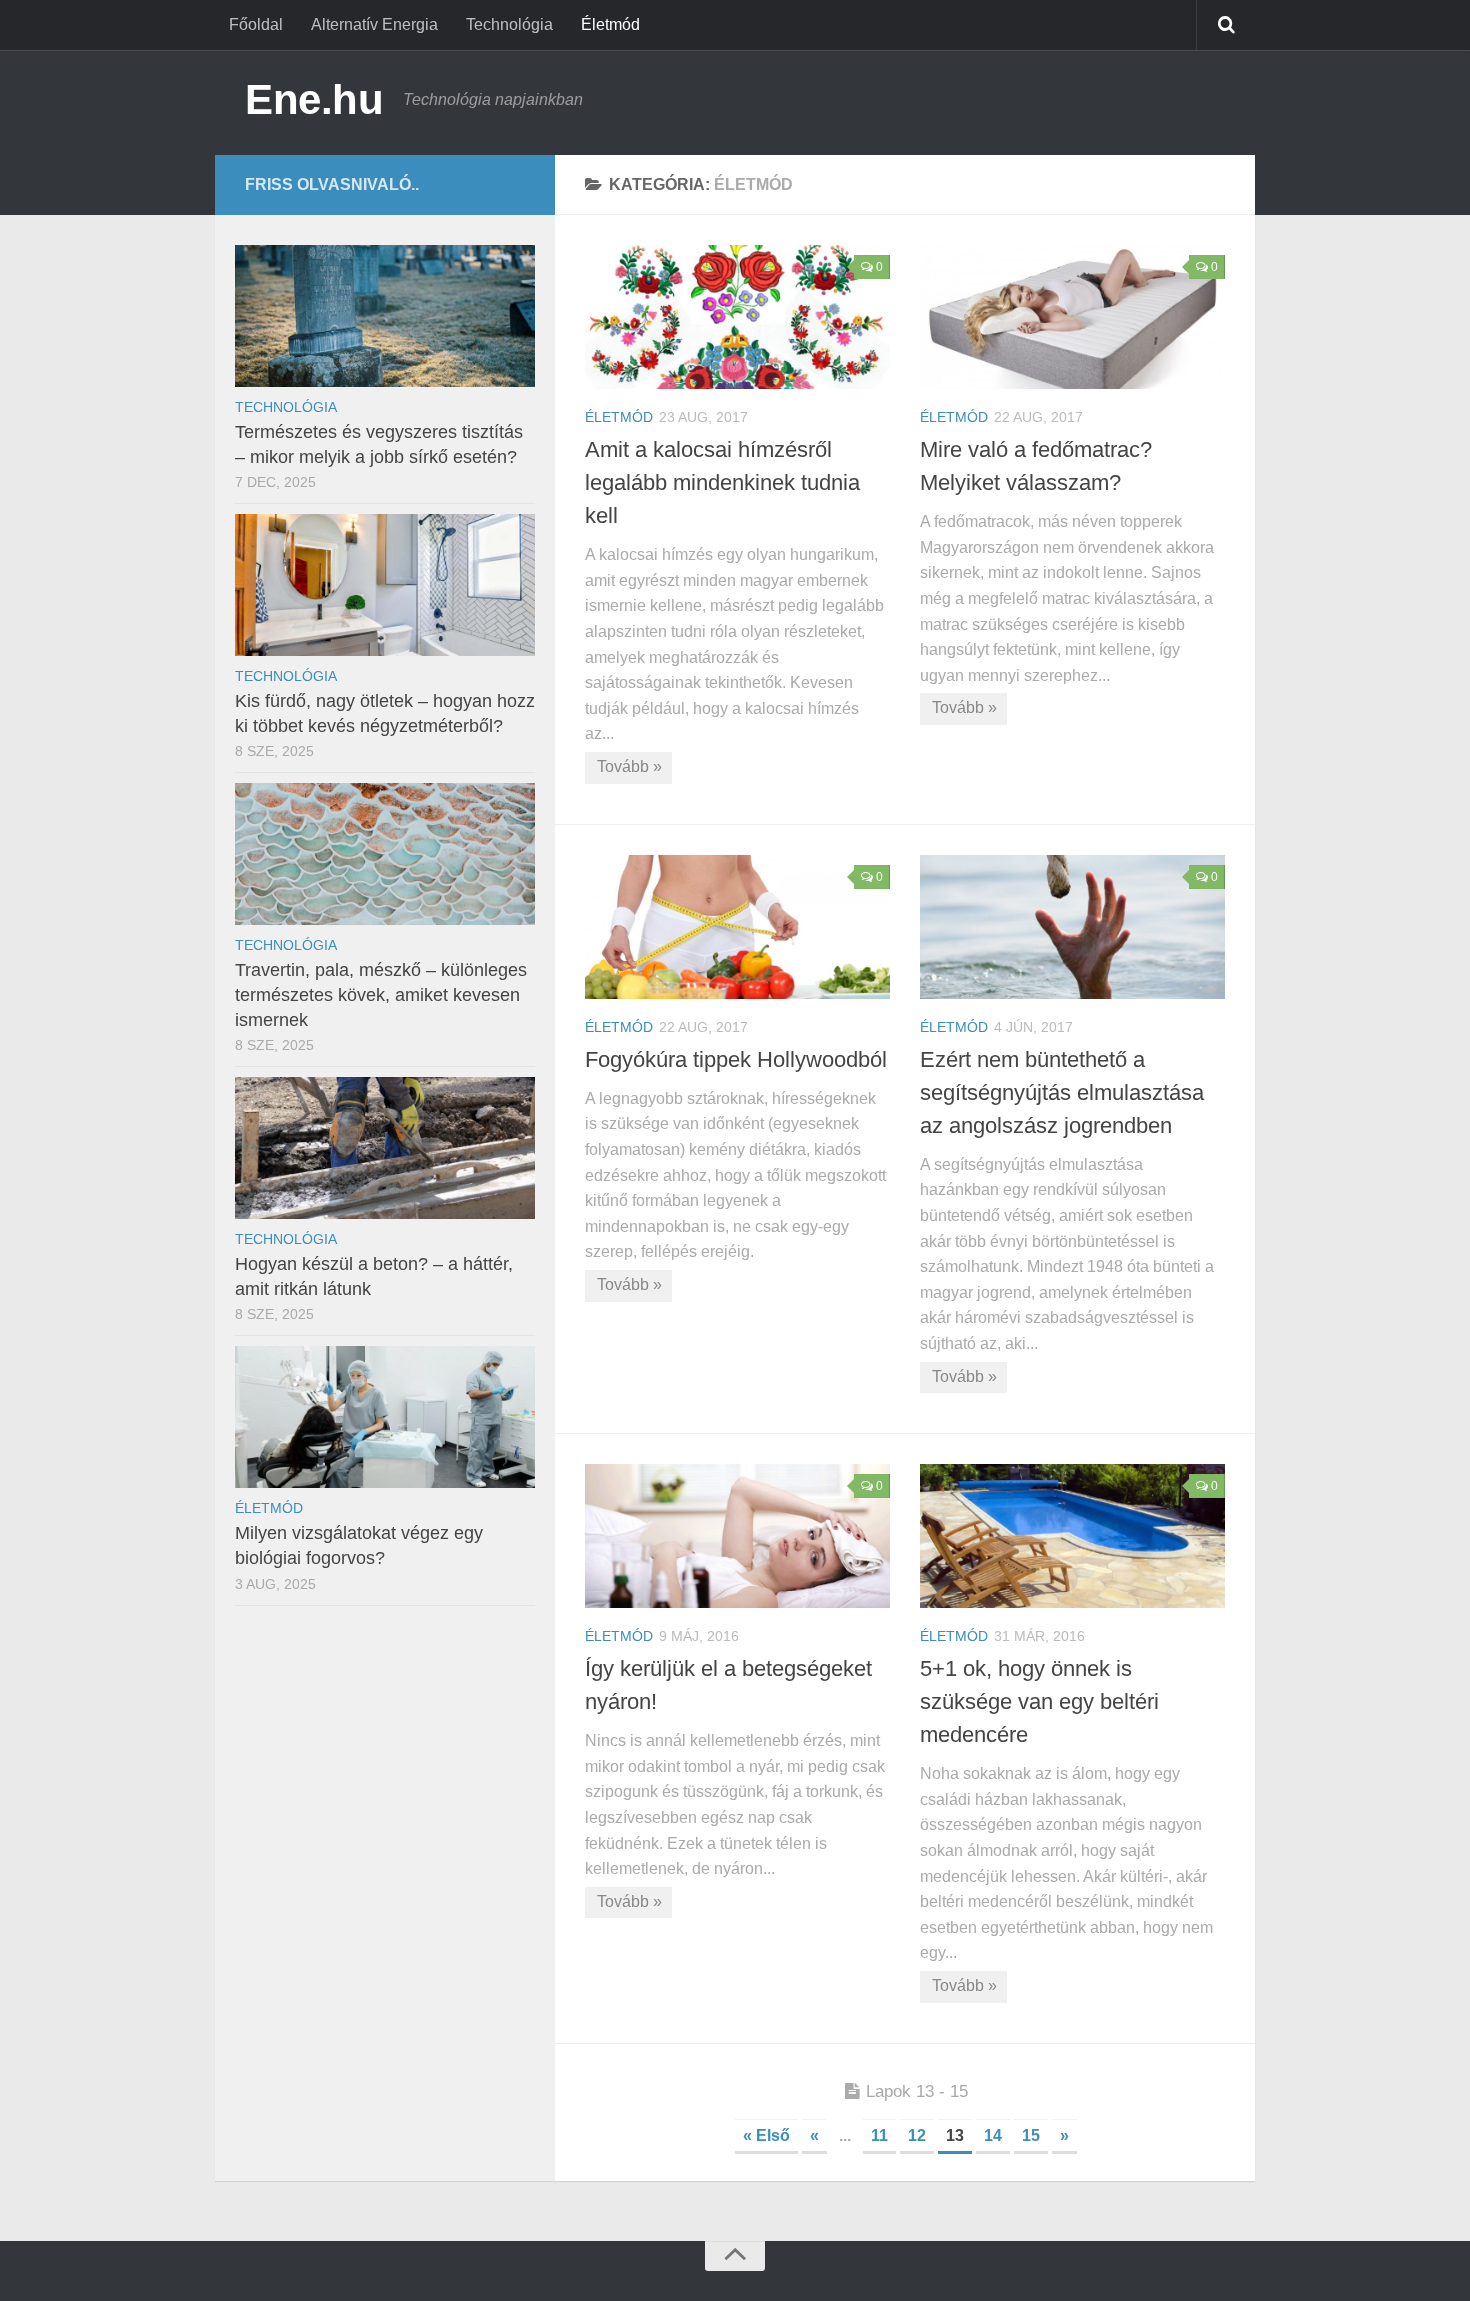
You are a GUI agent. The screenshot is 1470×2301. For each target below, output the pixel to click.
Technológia (509, 24)
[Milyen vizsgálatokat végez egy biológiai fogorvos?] (385, 1417)
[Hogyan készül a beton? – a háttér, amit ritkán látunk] (385, 1148)
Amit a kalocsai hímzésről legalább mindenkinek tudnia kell (722, 482)
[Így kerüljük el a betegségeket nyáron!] (737, 1536)
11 (879, 2135)
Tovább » (629, 766)
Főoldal (256, 24)
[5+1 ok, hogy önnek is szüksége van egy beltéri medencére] (1072, 1536)
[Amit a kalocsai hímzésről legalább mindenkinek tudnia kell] (737, 317)
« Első (766, 2135)
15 (1031, 2135)
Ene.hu (314, 99)
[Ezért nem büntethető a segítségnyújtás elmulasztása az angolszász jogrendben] (1072, 927)
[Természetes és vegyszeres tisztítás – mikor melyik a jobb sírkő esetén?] (385, 316)
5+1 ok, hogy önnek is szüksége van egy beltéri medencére (1039, 1701)
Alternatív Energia (374, 24)
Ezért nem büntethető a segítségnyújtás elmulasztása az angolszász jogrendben (1062, 1092)
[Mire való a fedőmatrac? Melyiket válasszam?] (1072, 317)
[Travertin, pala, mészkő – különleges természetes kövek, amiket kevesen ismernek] (385, 854)
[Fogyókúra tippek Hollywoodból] (737, 927)
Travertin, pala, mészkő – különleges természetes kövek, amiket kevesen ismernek (381, 995)
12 (917, 2135)
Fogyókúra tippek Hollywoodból (736, 1059)
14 (993, 2135)
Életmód (610, 24)
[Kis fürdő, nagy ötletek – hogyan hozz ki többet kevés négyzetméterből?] (385, 585)
